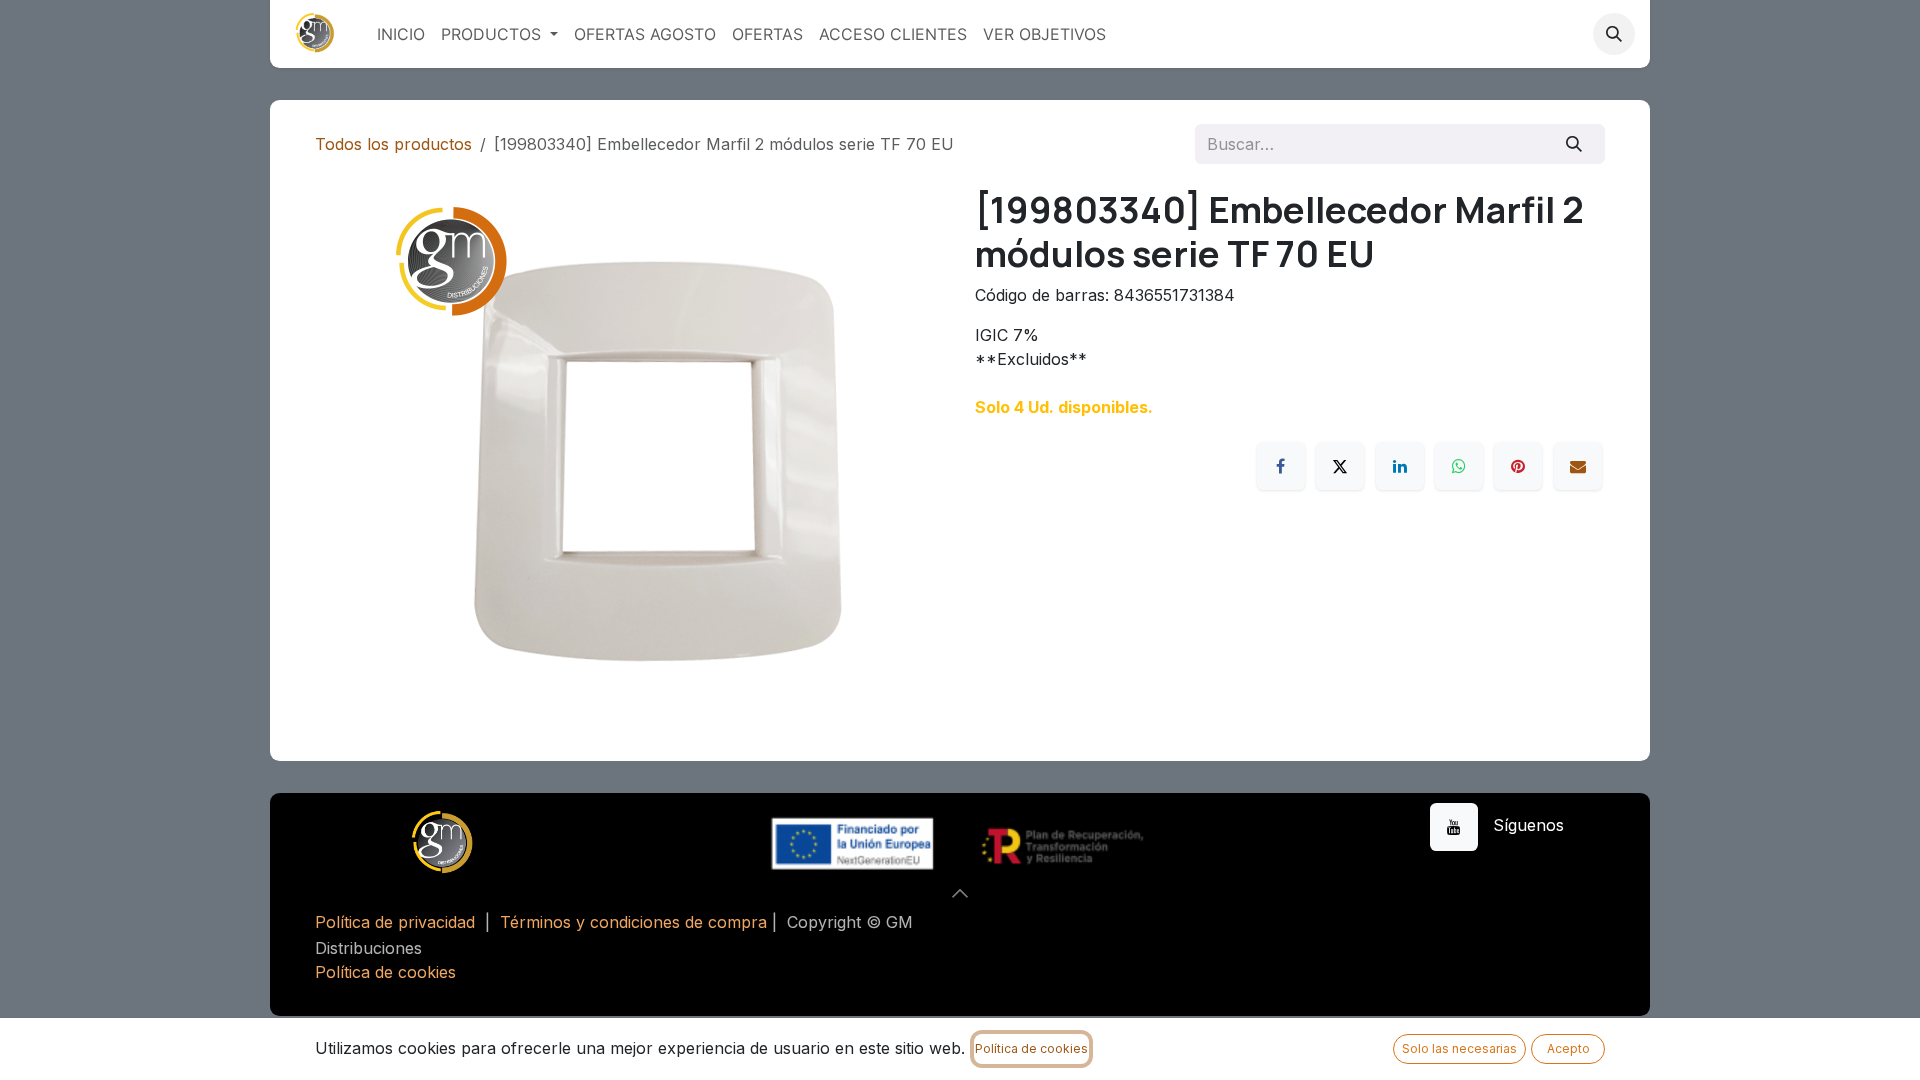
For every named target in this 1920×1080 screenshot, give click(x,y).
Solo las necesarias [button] (1459, 1048)
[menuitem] (401, 34)
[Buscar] (1574, 144)
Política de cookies (385, 972)
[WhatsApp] (1459, 466)
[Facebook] (1281, 466)
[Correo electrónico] (1578, 466)
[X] (1340, 466)
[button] (1614, 34)
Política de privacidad (395, 922)
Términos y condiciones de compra (633, 922)
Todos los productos (393, 144)
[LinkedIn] (1400, 466)
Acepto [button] (1568, 1048)
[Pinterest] (1518, 466)
